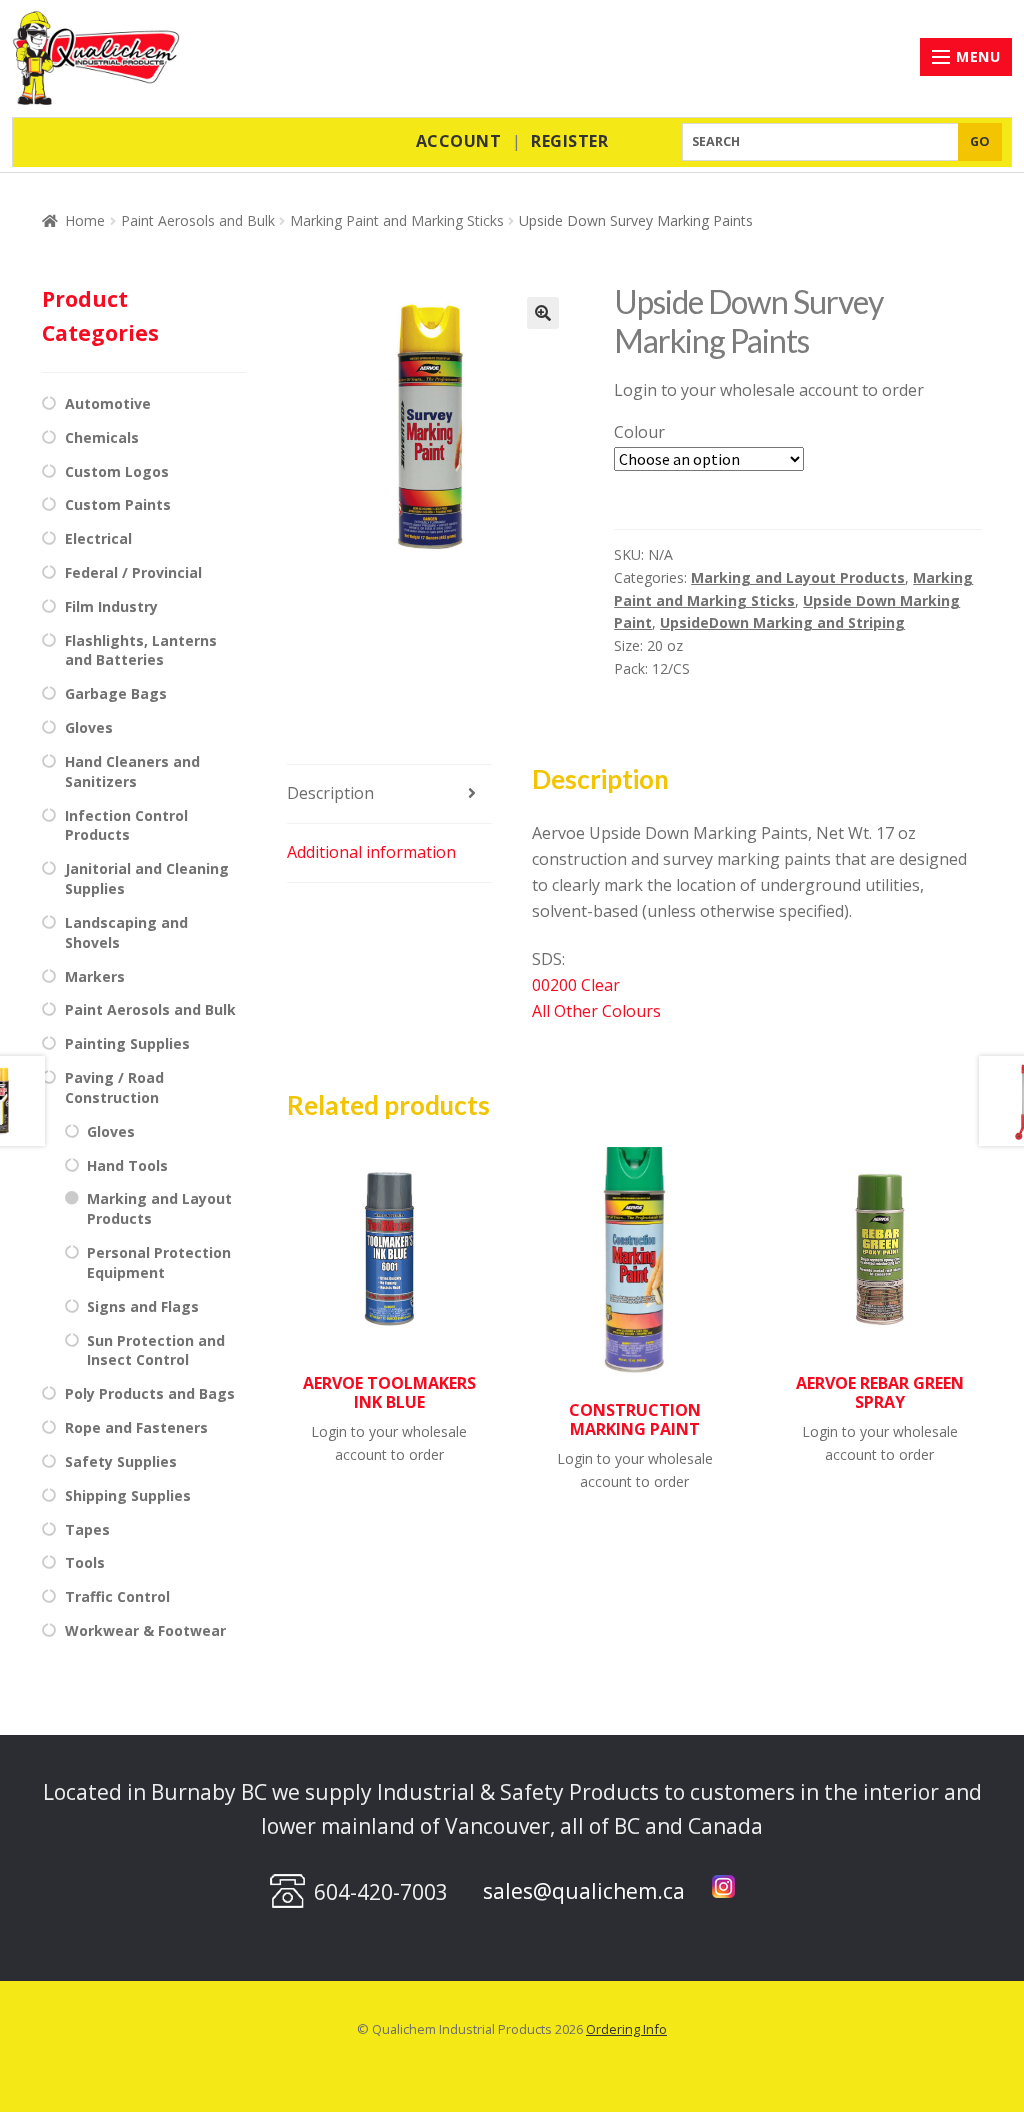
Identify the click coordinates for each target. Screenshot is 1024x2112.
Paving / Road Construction (114, 1087)
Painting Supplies (127, 1043)
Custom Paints (118, 504)
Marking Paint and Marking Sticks (397, 220)
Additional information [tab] (371, 852)
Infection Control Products (126, 825)
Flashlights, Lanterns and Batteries (141, 650)
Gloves (89, 727)
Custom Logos (117, 471)
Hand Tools (127, 1165)
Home (85, 220)
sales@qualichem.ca (584, 1891)
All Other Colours (596, 1011)
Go (980, 141)
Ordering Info (626, 2029)
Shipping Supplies (128, 1495)
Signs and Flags (143, 1306)
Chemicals (102, 437)
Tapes (87, 1529)
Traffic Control (117, 1596)
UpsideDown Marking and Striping (782, 622)
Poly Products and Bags (150, 1393)
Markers (95, 976)
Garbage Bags (116, 693)
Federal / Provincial (133, 572)
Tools (85, 1562)
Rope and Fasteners (136, 1427)
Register (569, 141)
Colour (639, 432)
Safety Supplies (121, 1461)
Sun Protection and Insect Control (156, 1350)
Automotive (108, 403)
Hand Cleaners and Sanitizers (132, 771)
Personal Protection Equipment (159, 1262)
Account (459, 141)
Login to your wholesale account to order (769, 390)
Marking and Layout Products (798, 577)
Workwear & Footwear (145, 1630)
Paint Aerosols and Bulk (198, 220)
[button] (543, 313)
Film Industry (111, 606)
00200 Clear (576, 985)
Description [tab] (330, 793)
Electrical (98, 538)
